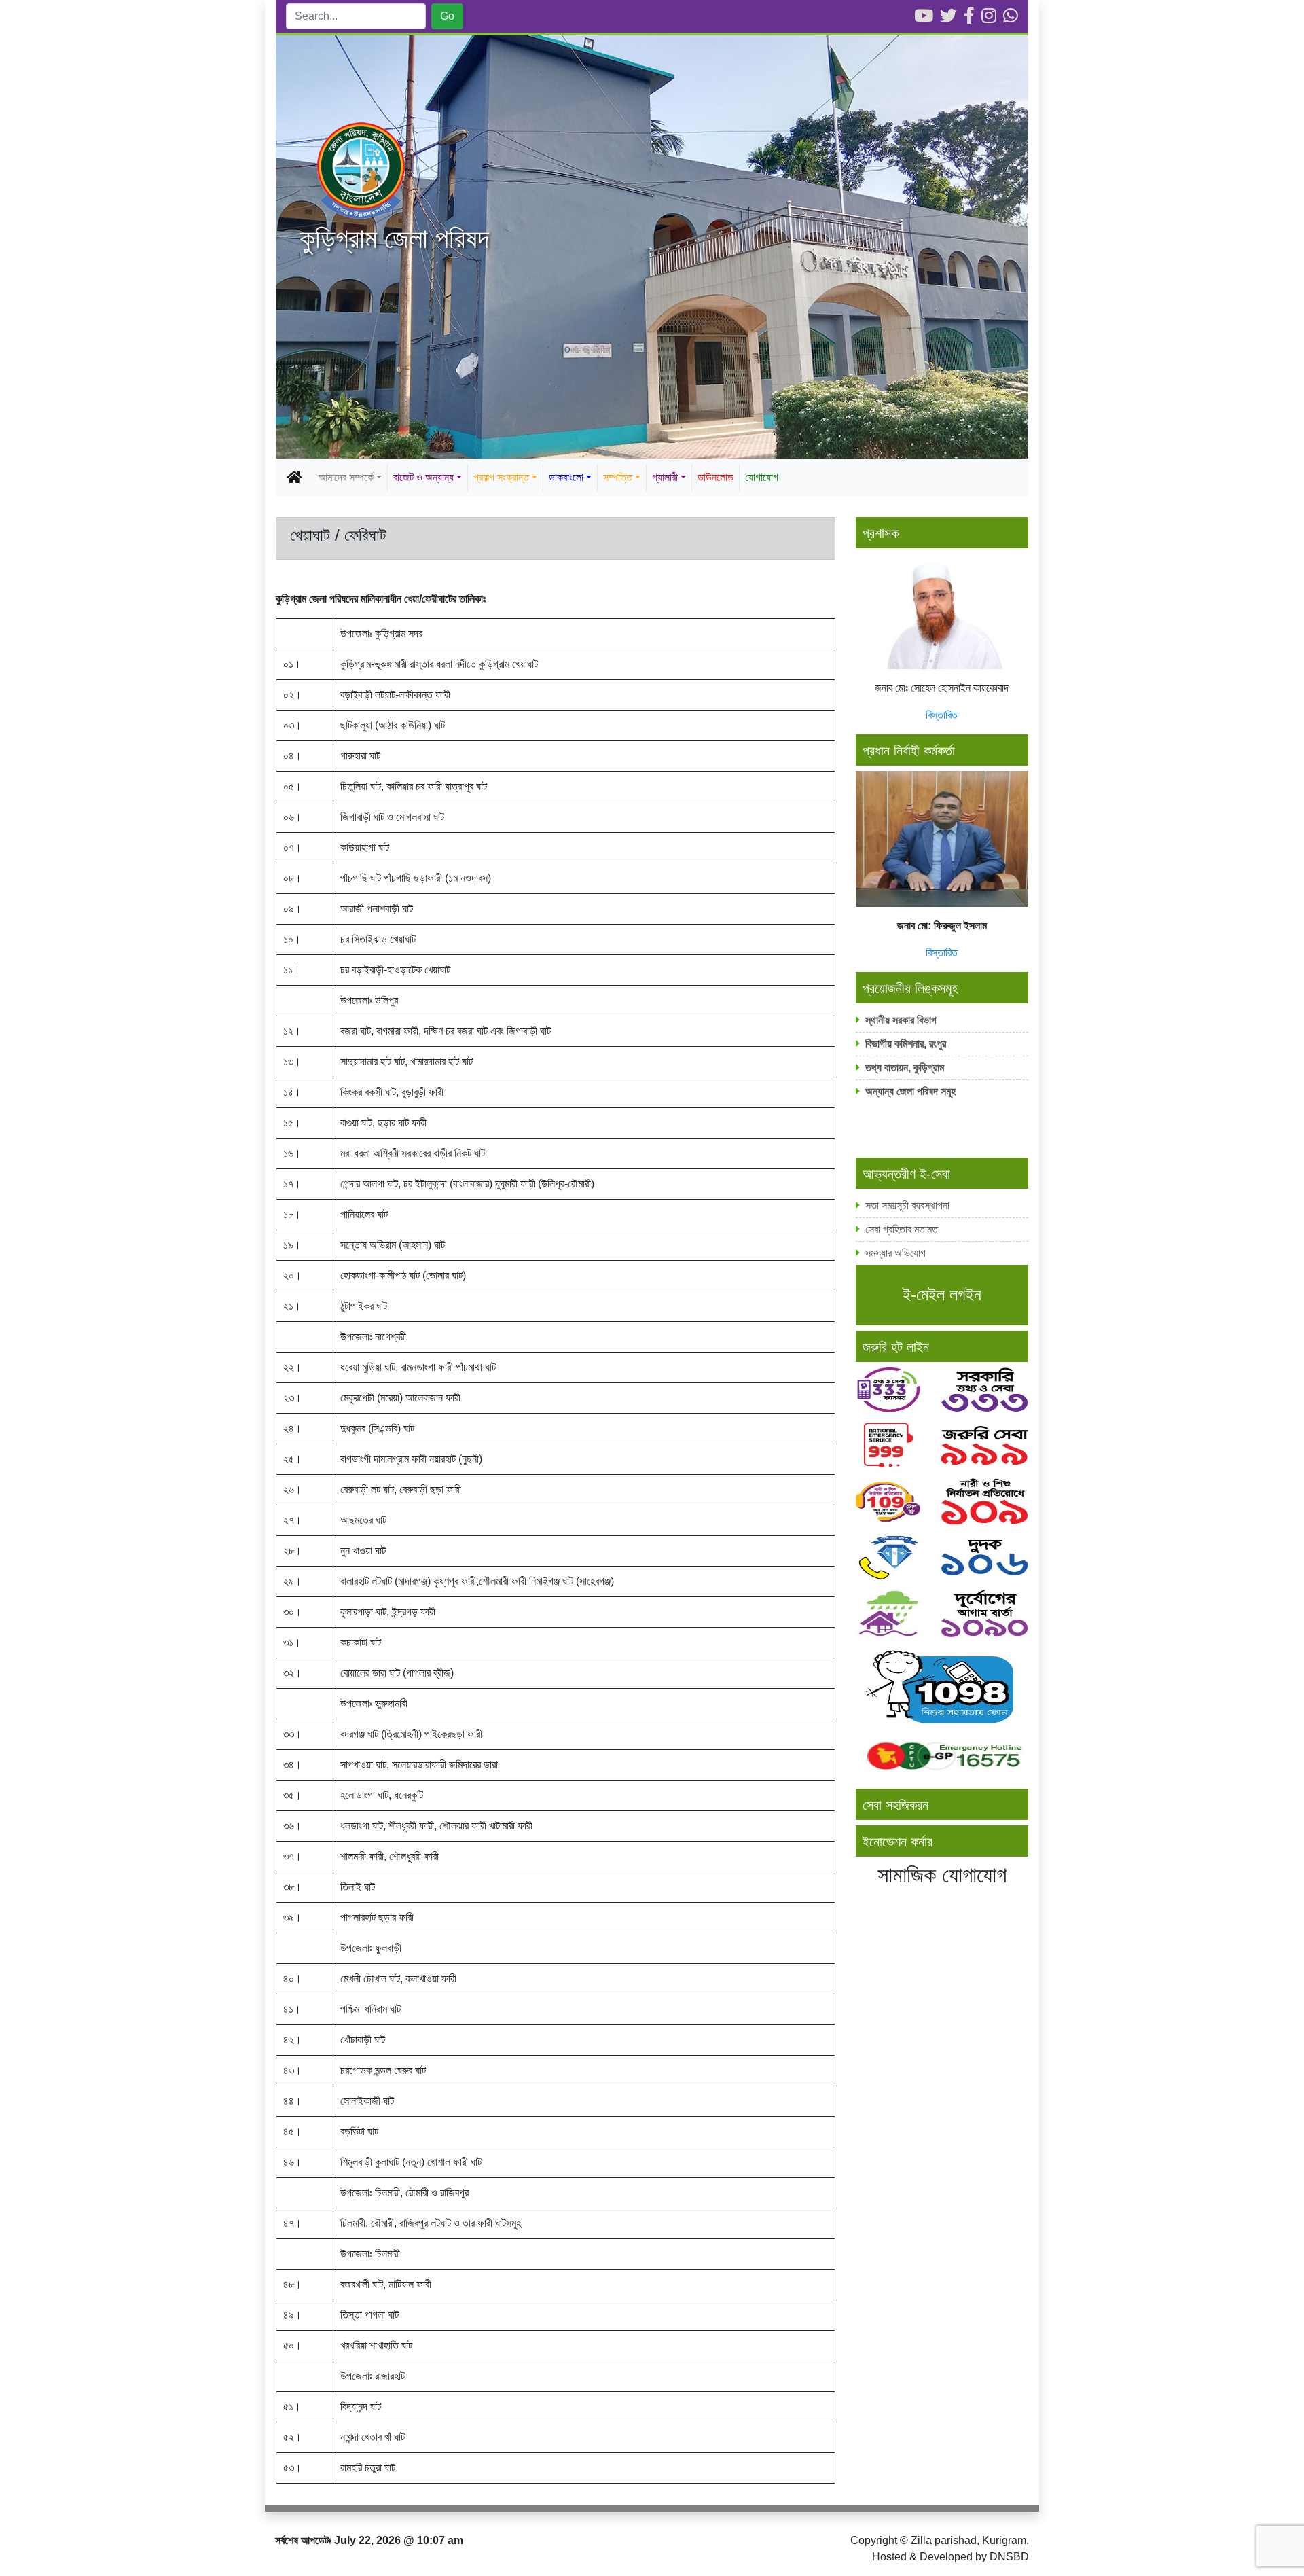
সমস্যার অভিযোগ (895, 1253)
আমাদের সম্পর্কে (346, 477)
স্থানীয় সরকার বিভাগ (901, 1020)
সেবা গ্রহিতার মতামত (902, 1229)
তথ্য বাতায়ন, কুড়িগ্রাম (905, 1068)
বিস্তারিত (942, 715)
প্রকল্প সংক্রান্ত (501, 477)
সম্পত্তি (618, 477)
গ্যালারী (665, 477)
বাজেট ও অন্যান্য (423, 477)
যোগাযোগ (762, 477)
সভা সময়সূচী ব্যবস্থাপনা (907, 1205)
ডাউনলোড (716, 477)
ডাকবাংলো (566, 477)
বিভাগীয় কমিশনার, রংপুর (907, 1044)
